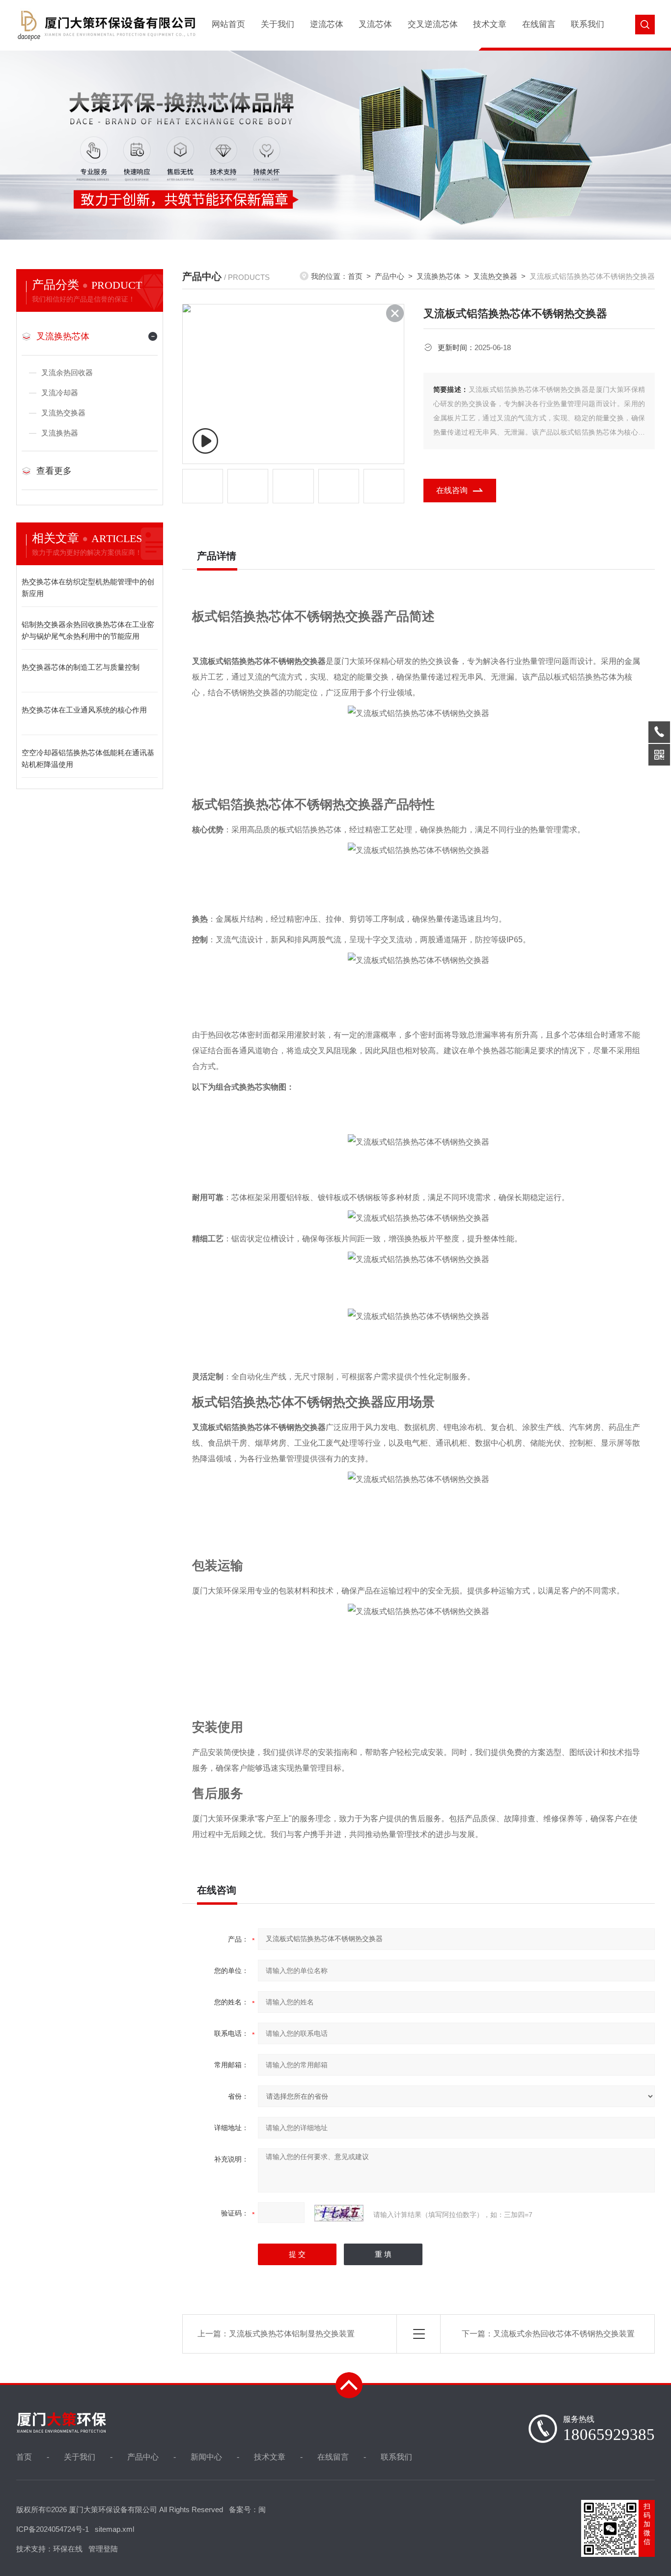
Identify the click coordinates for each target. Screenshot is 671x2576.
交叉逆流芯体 (433, 24)
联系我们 (587, 24)
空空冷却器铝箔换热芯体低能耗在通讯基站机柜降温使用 (88, 758)
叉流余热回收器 (67, 372)
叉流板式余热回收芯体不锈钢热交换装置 (564, 2334)
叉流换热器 (60, 433)
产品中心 (390, 276)
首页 (355, 276)
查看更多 (54, 471)
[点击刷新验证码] (339, 2213)
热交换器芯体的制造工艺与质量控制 (81, 667)
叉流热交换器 (63, 413)
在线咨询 (452, 490)
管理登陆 (103, 2549)
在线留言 (539, 24)
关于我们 (278, 24)
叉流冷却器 (60, 393)
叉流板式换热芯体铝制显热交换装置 (292, 2334)
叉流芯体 (375, 24)
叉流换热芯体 (63, 336)
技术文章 (490, 24)
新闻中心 (206, 2457)
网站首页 (228, 24)
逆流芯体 (327, 24)
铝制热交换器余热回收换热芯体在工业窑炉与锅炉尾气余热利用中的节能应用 (88, 630)
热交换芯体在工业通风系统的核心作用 (84, 710)
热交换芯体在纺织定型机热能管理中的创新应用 (88, 588)
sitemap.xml (114, 2529)
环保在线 (68, 2549)
